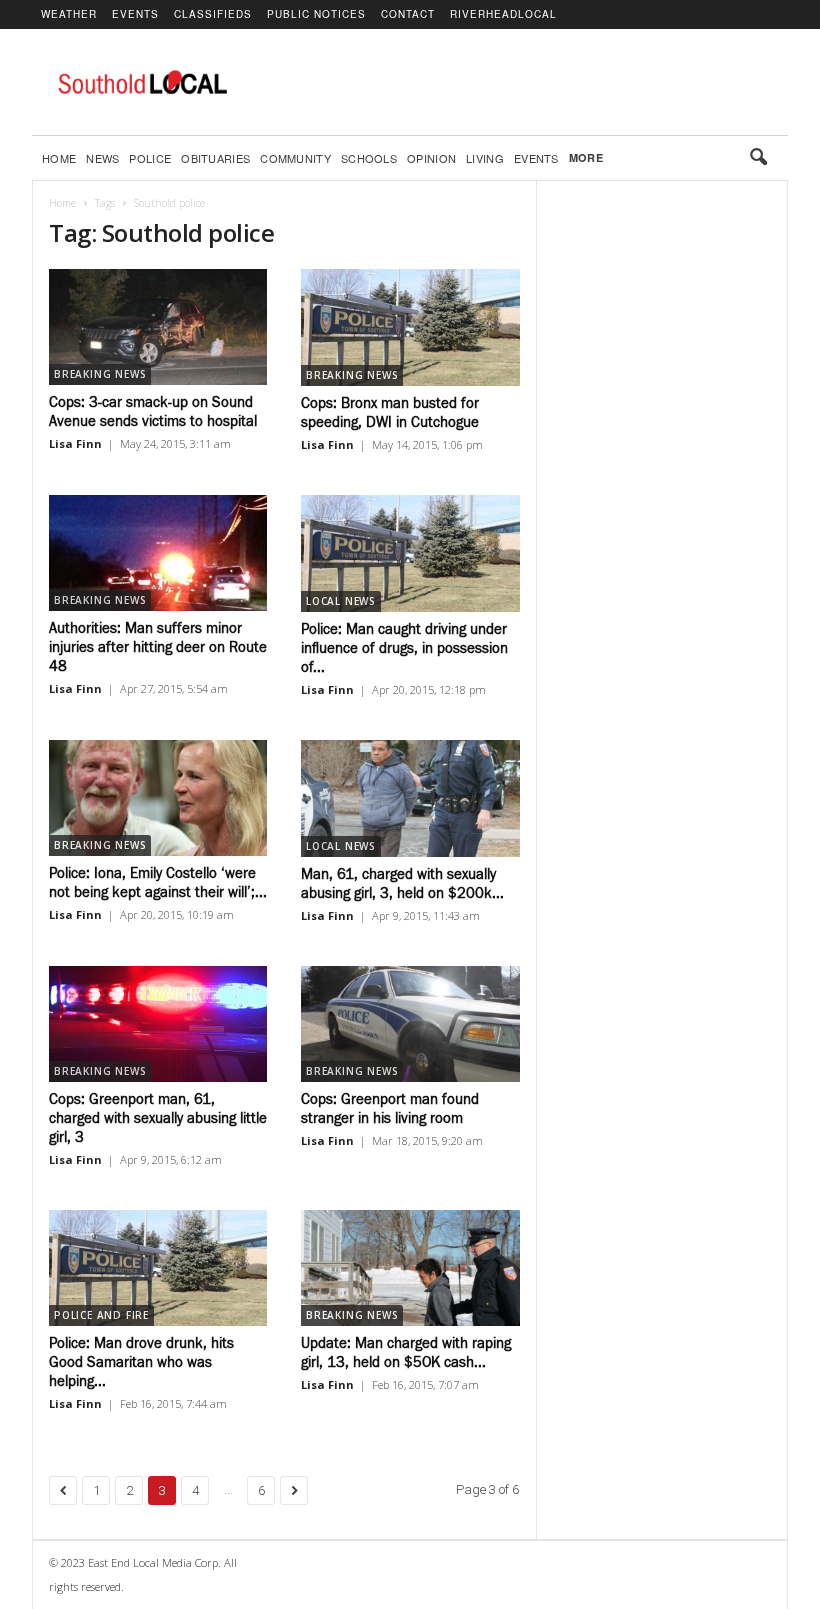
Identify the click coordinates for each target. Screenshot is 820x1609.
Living (485, 158)
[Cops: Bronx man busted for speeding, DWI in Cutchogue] (410, 327)
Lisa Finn (75, 443)
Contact (408, 14)
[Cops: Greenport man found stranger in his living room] (410, 1024)
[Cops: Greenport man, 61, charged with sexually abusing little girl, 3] (158, 1024)
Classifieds (213, 14)
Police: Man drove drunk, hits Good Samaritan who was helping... (141, 1362)
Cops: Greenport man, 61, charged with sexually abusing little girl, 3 (158, 1118)
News (102, 158)
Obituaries (215, 158)
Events (135, 14)
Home (59, 158)
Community (295, 158)
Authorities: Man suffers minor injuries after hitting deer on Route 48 (158, 647)
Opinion (431, 158)
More (586, 157)
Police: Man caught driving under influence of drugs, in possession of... (404, 648)
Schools (369, 158)
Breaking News (100, 374)
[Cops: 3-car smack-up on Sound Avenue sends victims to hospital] (158, 327)
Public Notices (316, 14)
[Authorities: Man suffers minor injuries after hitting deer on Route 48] (158, 553)
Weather (69, 14)
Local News (341, 601)
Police (150, 158)
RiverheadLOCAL (503, 14)
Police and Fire (101, 1315)
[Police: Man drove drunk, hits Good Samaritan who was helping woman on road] (158, 1268)
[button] (758, 158)
